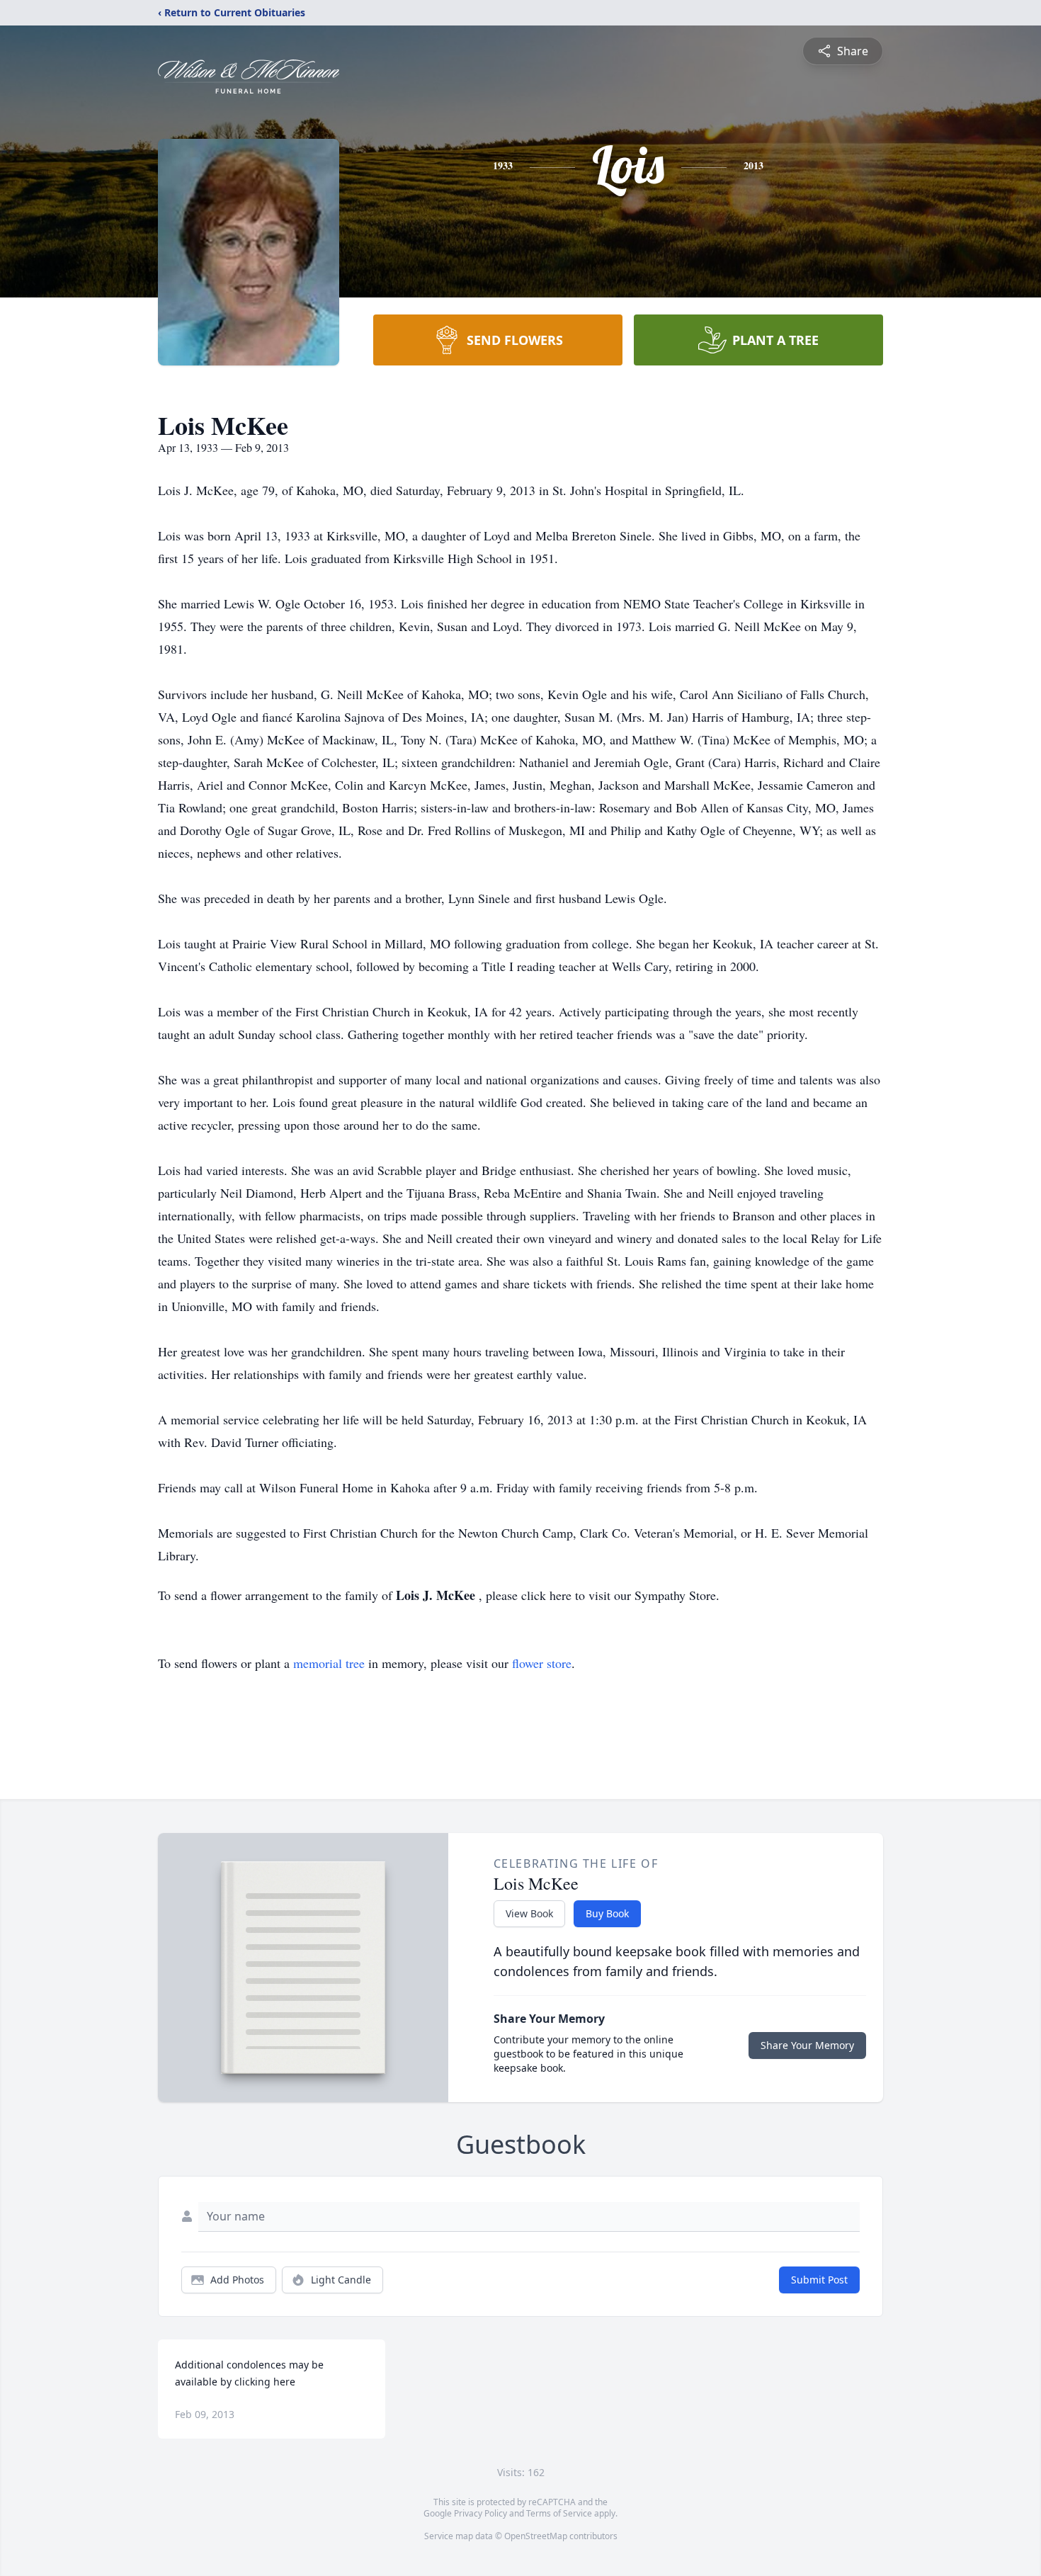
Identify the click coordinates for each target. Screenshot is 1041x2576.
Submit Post (819, 2280)
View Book (529, 1913)
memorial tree (329, 1663)
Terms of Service (559, 2513)
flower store (542, 1663)
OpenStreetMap (536, 2536)
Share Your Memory (807, 2045)
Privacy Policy (480, 2513)
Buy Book (607, 1913)
